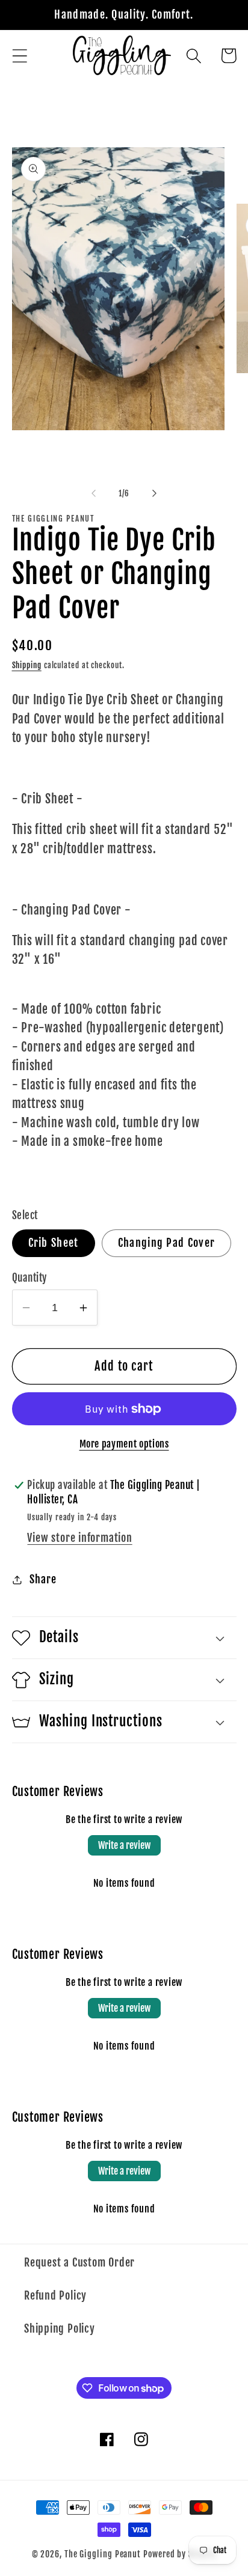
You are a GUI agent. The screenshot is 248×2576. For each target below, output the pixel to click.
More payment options (124, 1444)
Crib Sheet (54, 1243)
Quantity (29, 1278)
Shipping (27, 665)
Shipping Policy (60, 2329)
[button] (20, 56)
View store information (79, 1538)
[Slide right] (155, 493)
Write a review (124, 1845)
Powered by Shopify (180, 2554)
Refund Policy (55, 2296)
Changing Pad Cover (166, 1243)
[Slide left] (93, 493)
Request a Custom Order (79, 2263)
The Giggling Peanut (103, 2554)
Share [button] (43, 1579)
